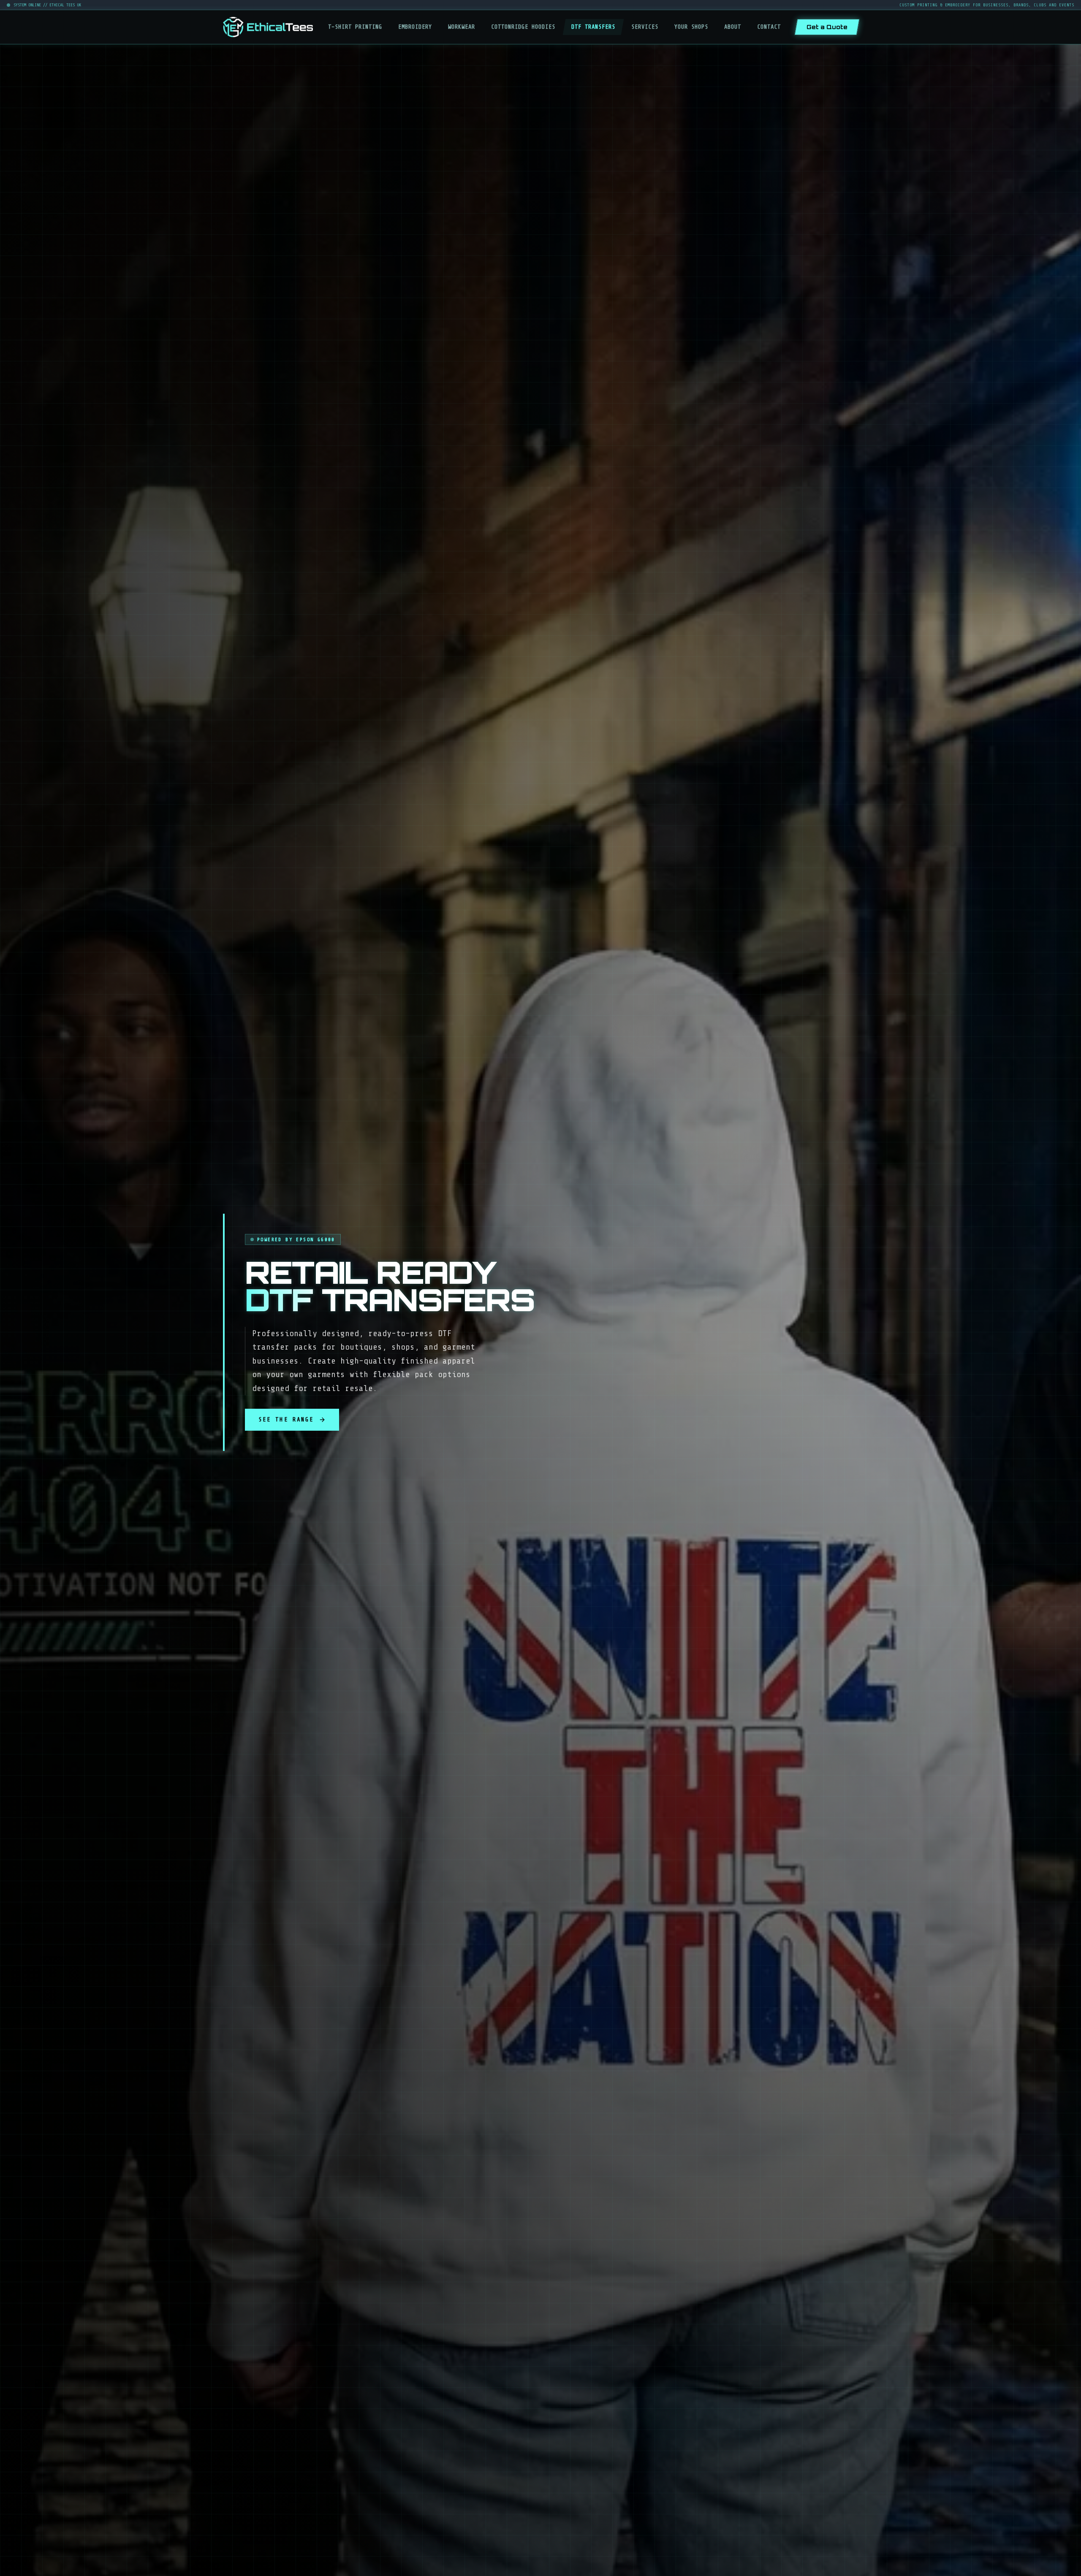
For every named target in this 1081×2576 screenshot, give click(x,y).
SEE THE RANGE (286, 1420)
